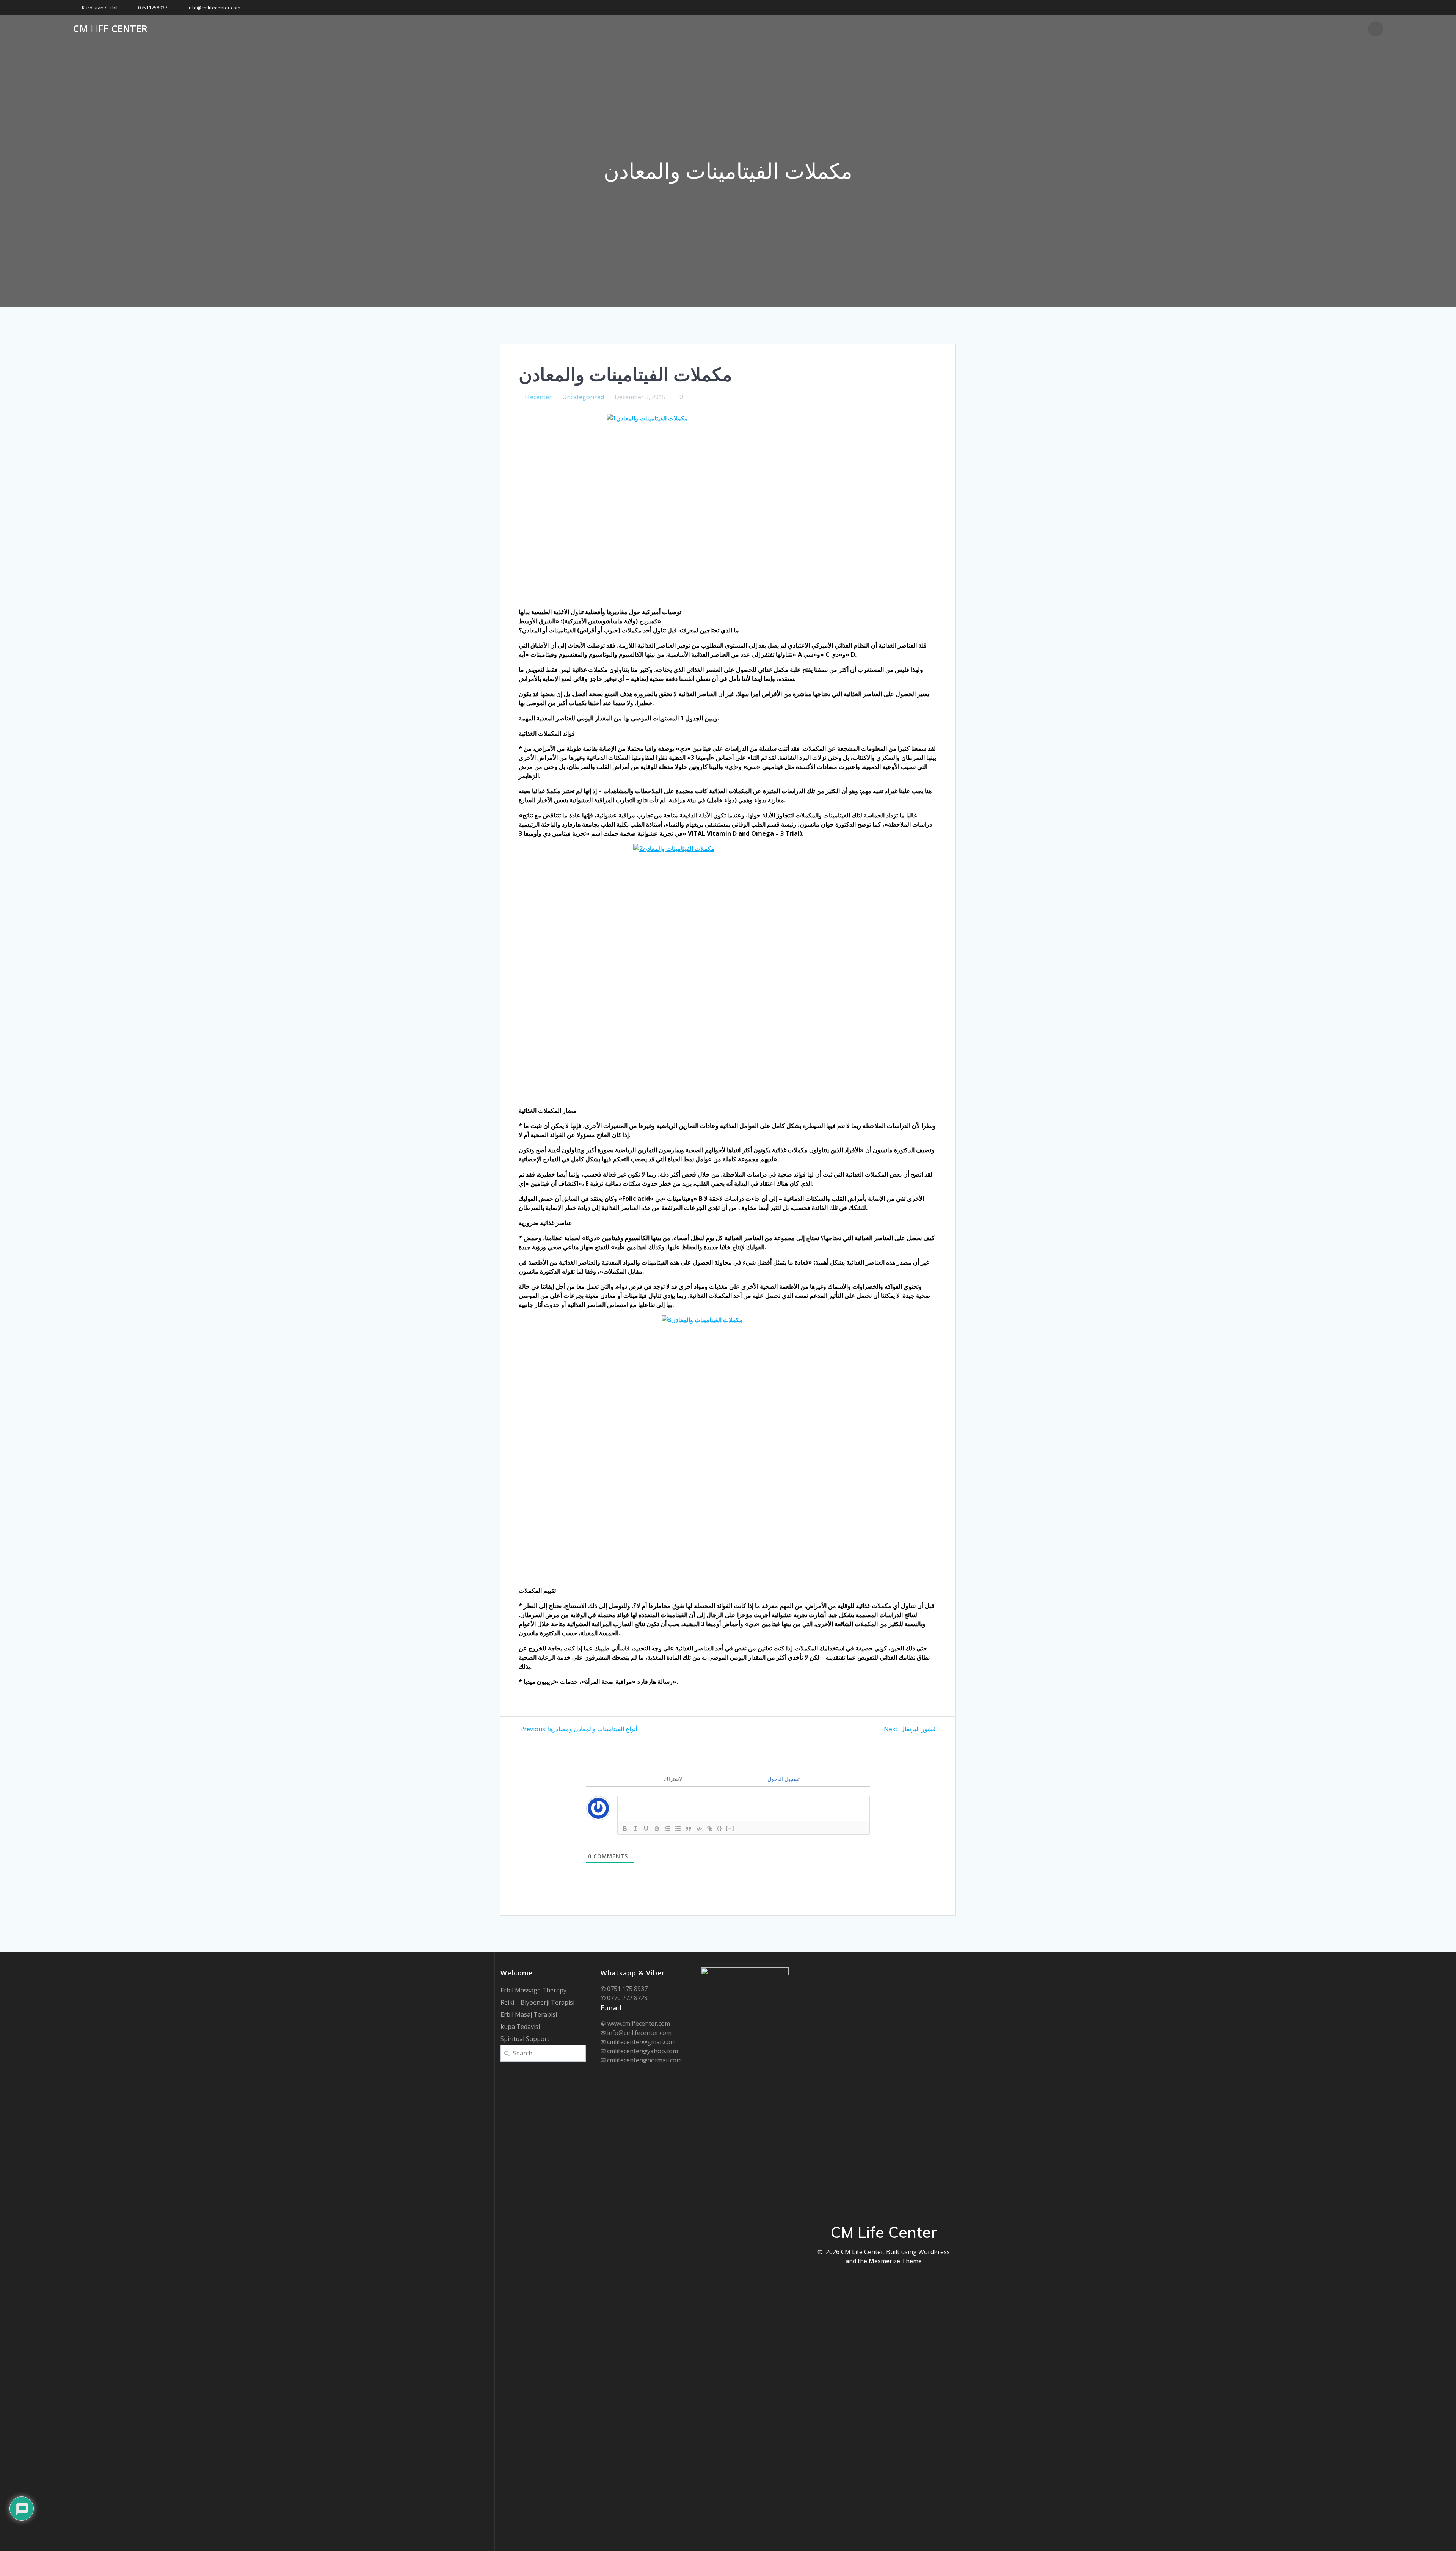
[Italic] (635, 1829)
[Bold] (625, 1829)
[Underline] (646, 1829)
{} (720, 1828)
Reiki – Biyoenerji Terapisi (537, 2002)
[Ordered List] (667, 1829)
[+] (730, 1828)
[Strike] (657, 1829)
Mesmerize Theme (895, 2261)
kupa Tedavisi (520, 2027)
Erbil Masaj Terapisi (529, 2014)
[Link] (710, 1829)
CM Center (110, 29)
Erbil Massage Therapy (533, 1990)
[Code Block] (699, 1829)
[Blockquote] (689, 1829)
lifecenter (538, 397)
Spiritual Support (525, 2039)
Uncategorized (583, 397)
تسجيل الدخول (783, 1779)
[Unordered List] (678, 1829)
